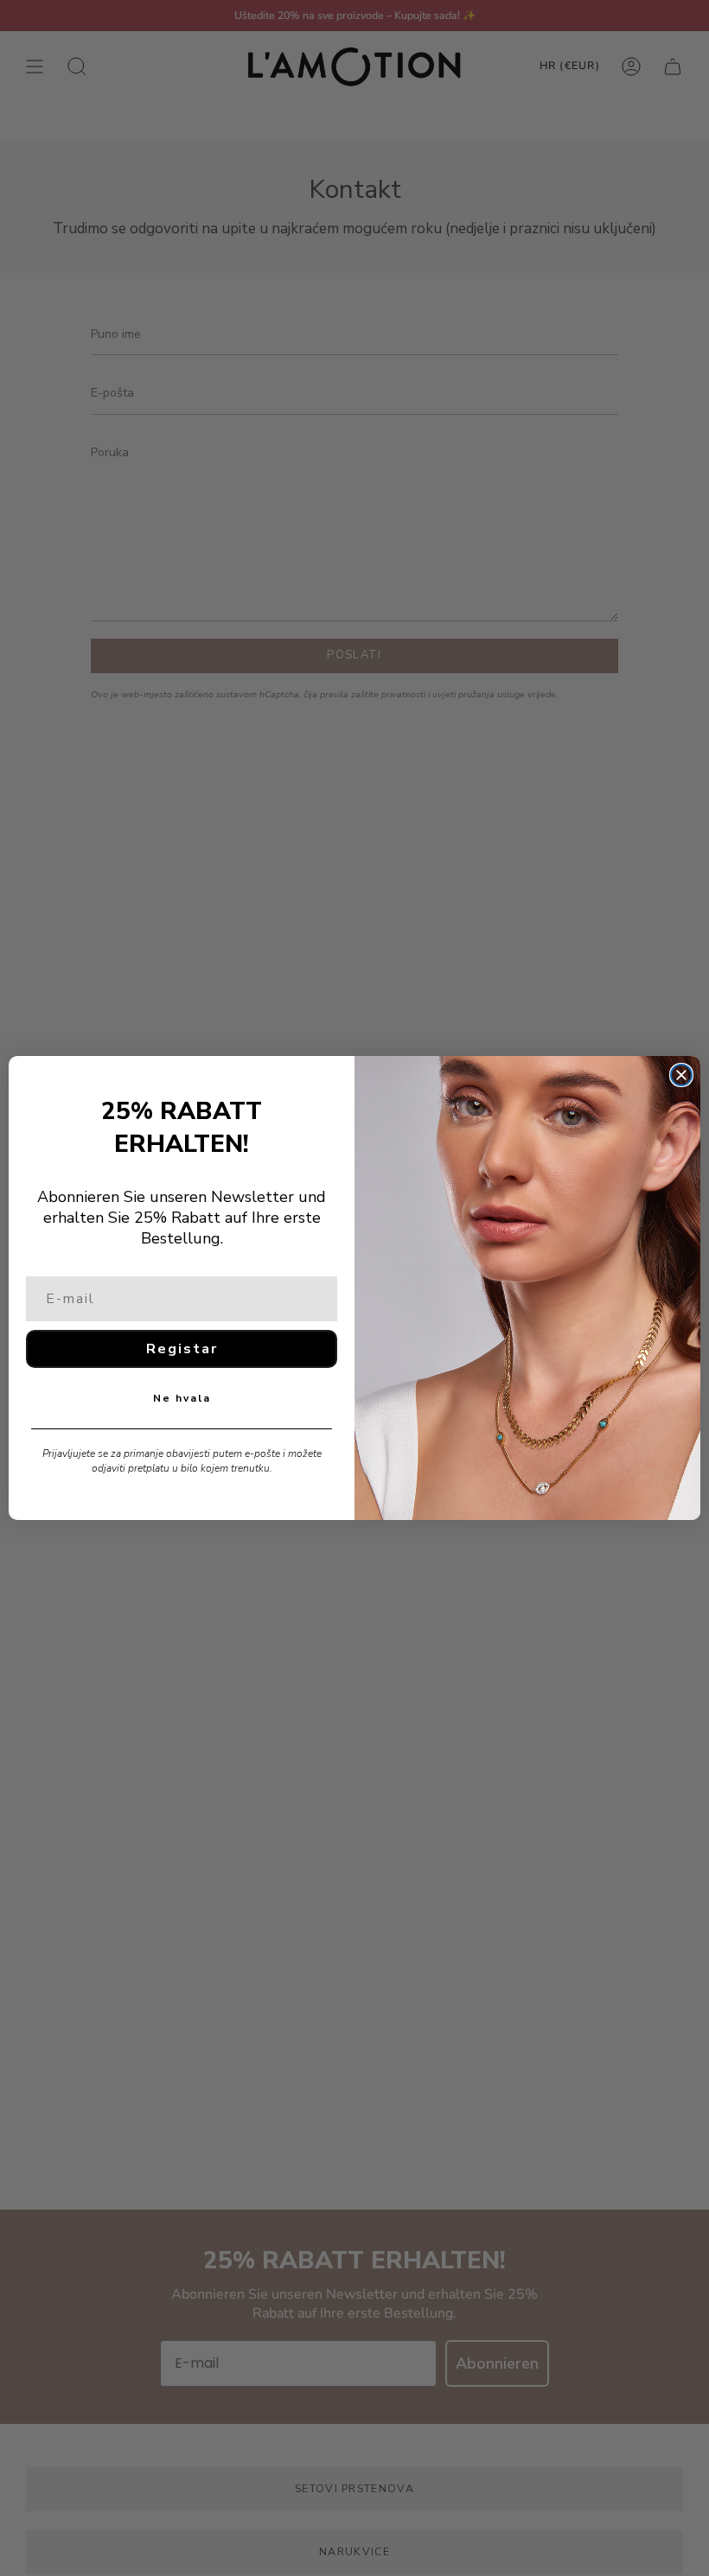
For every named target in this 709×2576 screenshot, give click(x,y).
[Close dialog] (681, 1075)
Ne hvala (182, 1398)
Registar (182, 1349)
